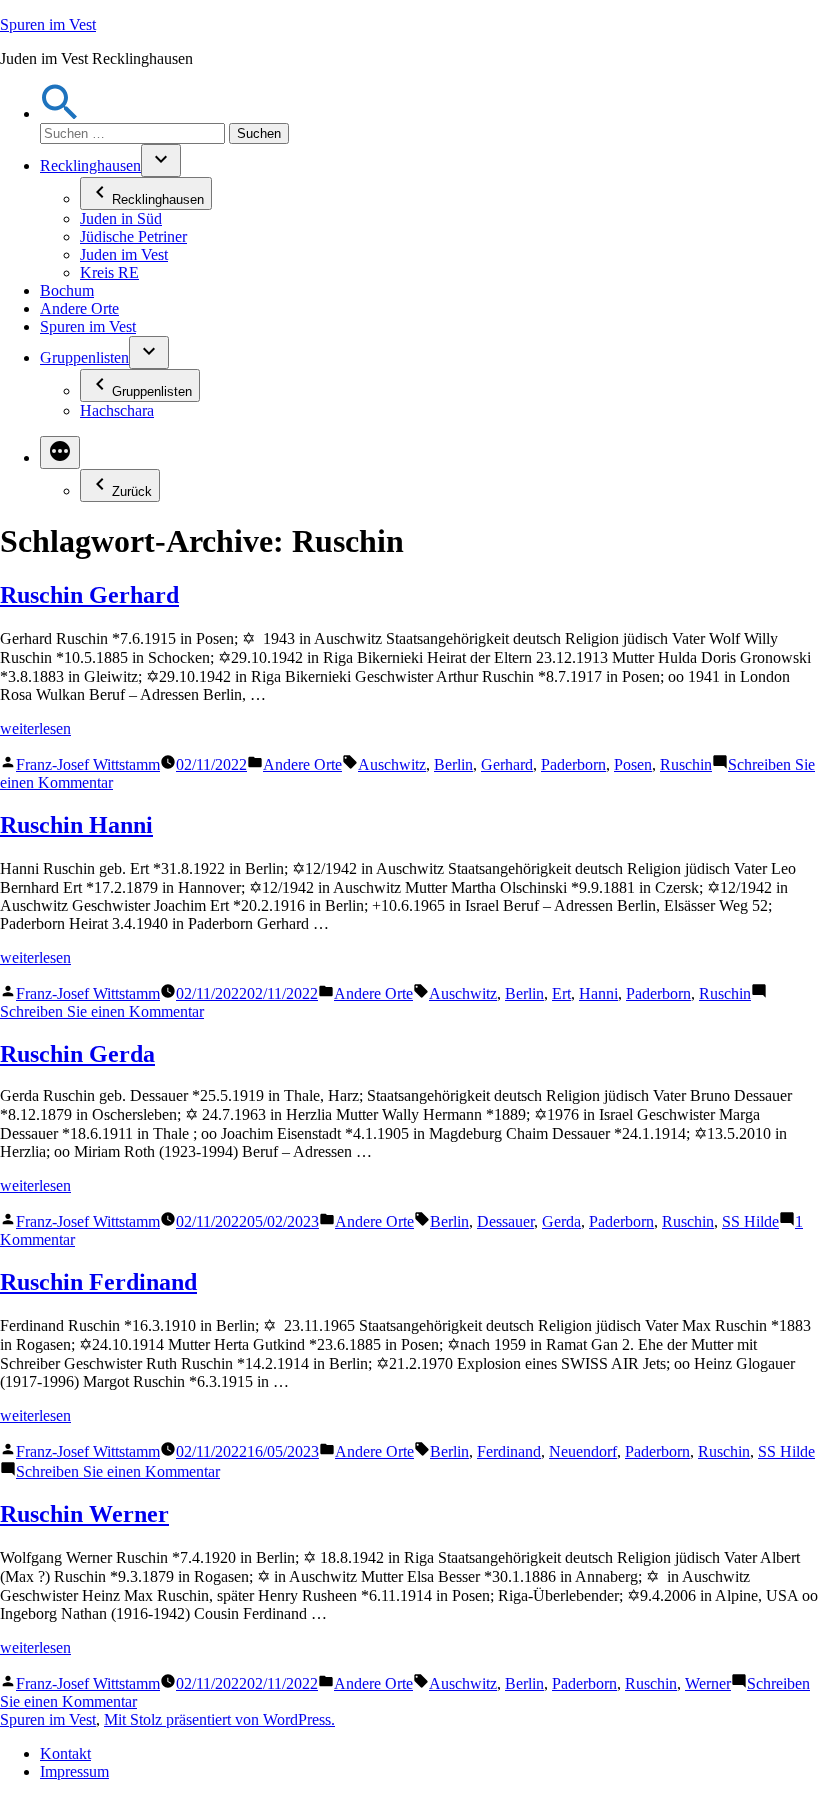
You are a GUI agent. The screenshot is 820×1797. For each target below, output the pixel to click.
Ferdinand (509, 1451)
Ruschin (686, 764)
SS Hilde (750, 1221)
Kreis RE (109, 272)
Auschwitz (392, 764)
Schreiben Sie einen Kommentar (102, 1011)
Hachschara (117, 410)
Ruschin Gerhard (89, 595)
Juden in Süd (121, 218)
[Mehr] (60, 452)
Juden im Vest (124, 254)
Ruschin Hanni (76, 825)
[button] (60, 113)
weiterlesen (35, 728)
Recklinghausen (90, 165)
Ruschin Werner (84, 1514)
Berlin (453, 764)
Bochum (67, 290)
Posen (633, 764)
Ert (561, 993)
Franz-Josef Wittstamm (88, 764)
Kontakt (65, 1753)
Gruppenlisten (84, 357)
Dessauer (505, 1221)
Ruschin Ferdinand (98, 1282)
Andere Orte (79, 308)
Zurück (132, 491)
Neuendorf (583, 1451)
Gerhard (507, 764)
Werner (708, 1683)
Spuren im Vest (48, 24)
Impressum (74, 1771)
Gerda (561, 1221)
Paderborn (573, 764)
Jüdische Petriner (133, 236)
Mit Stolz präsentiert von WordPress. (219, 1719)
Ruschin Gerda (77, 1054)
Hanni (598, 993)
